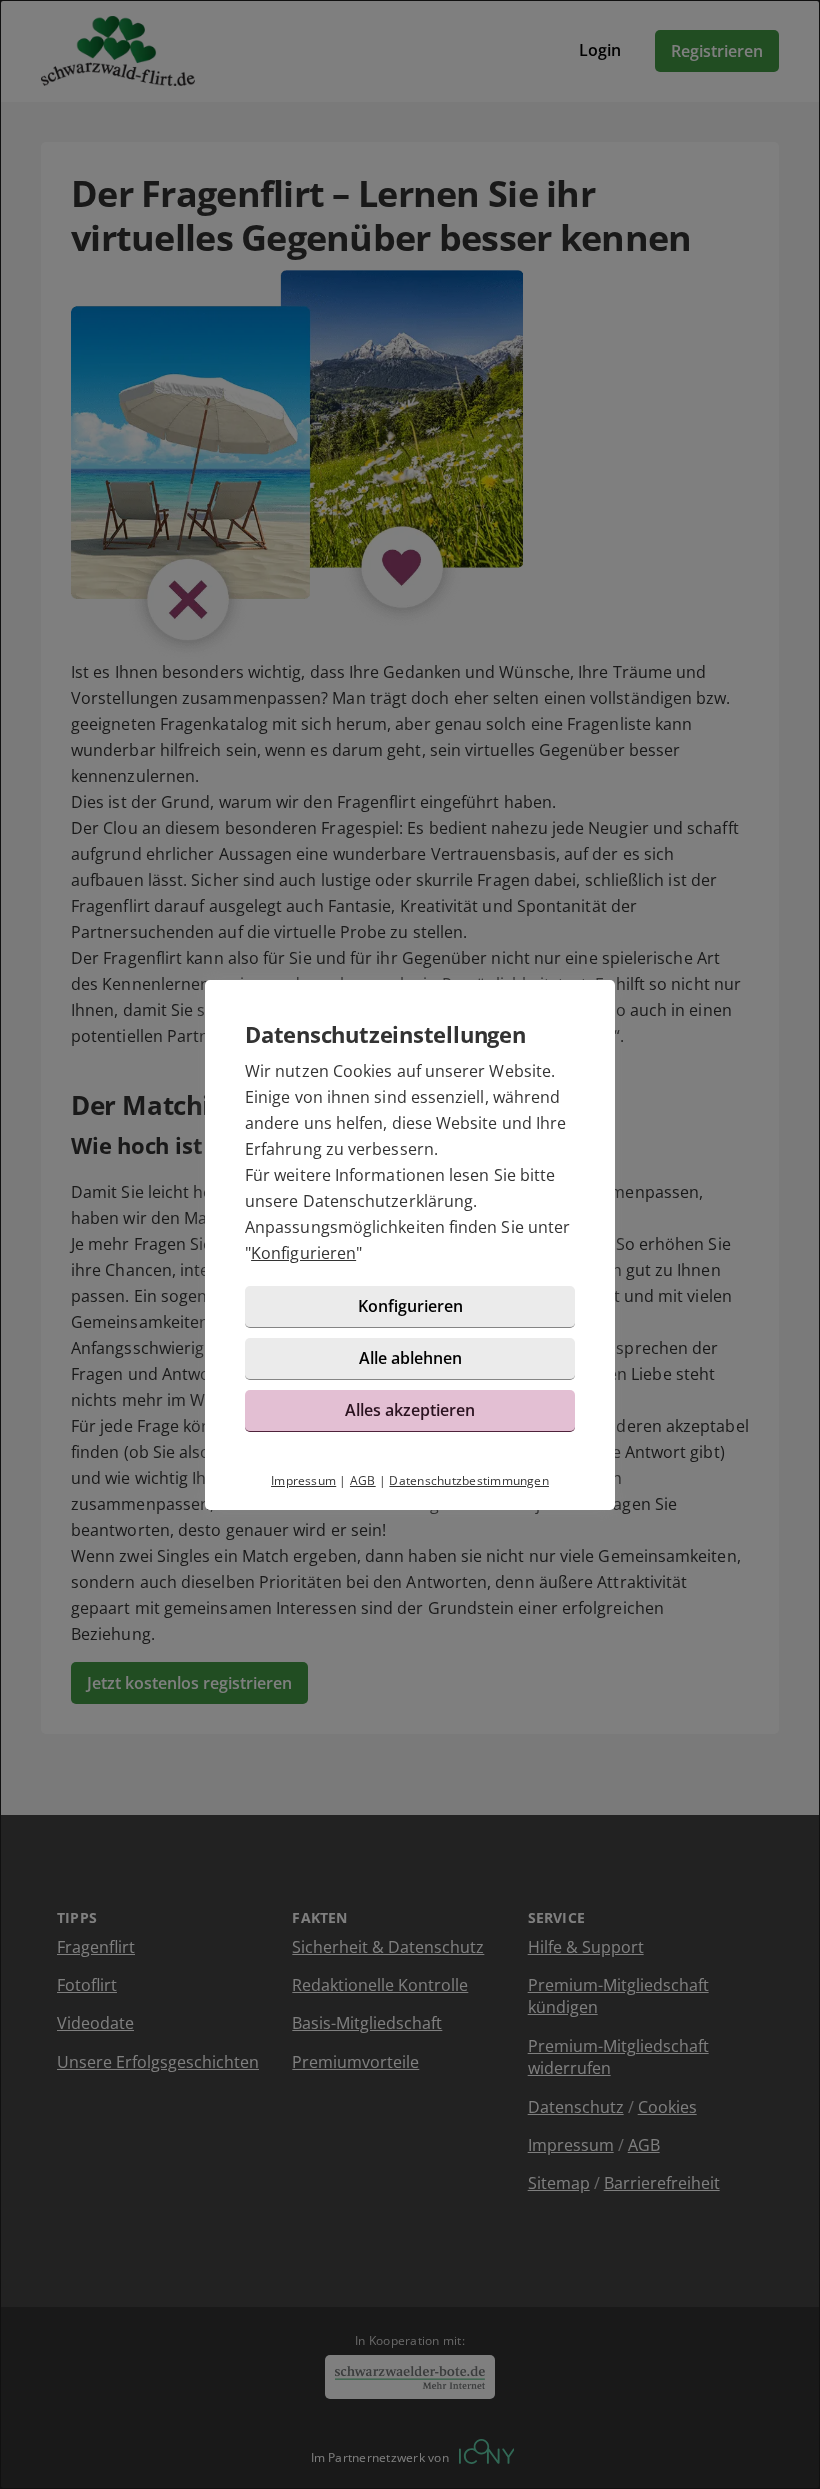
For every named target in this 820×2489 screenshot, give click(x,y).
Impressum (303, 1480)
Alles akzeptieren (410, 1410)
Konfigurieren (303, 1253)
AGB (363, 1480)
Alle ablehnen (410, 1358)
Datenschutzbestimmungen (469, 1480)
